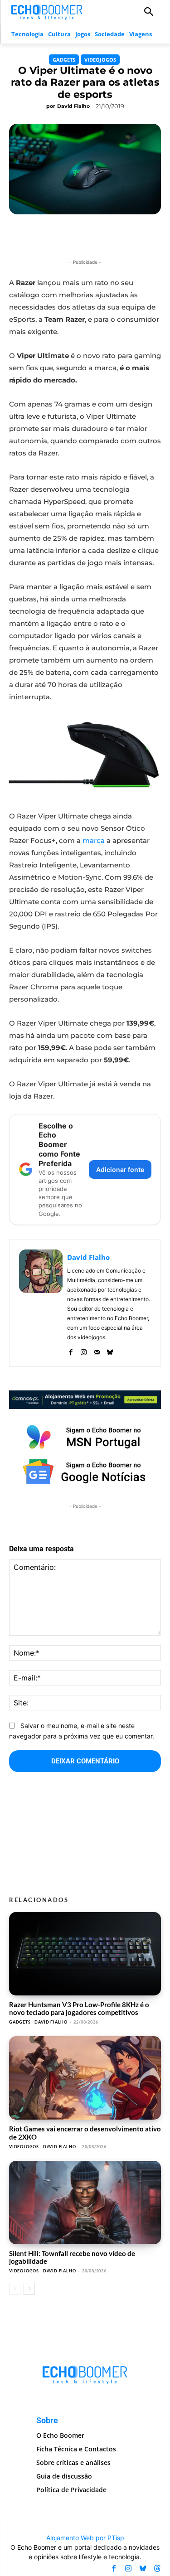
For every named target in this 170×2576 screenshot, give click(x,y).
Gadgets (64, 60)
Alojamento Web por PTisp (85, 2538)
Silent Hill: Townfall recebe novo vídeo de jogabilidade (72, 2257)
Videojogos (100, 60)
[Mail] (97, 1350)
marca (94, 840)
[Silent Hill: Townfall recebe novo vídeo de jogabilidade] (85, 2203)
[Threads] (157, 2569)
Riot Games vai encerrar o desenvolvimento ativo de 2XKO (85, 2133)
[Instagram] (84, 1350)
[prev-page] (15, 2289)
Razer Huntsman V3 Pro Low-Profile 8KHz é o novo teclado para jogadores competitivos (79, 2008)
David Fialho (73, 106)
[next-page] (29, 2289)
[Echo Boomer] (47, 11)
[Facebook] (70, 1350)
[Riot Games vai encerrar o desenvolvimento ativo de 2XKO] (85, 2078)
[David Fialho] (41, 1303)
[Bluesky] (110, 1350)
